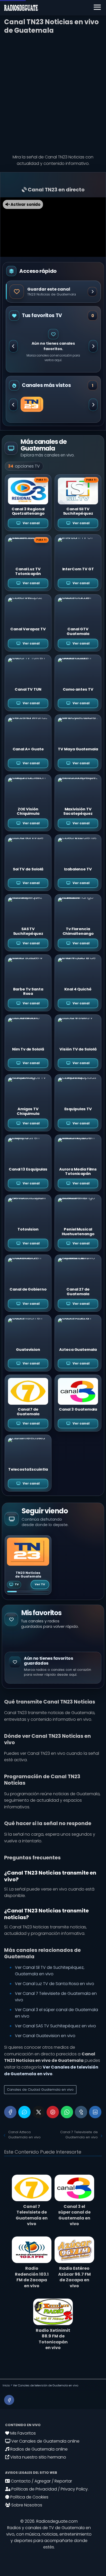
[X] (39, 2112)
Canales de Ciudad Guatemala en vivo (40, 2090)
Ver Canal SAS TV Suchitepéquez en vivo (55, 2026)
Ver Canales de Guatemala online (45, 2441)
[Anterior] (13, 346)
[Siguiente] (93, 346)
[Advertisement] (53, 92)
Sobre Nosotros (26, 2505)
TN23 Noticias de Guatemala (28, 1575)
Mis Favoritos (23, 2433)
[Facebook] (10, 2112)
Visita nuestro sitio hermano (38, 2457)
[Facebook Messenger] (24, 2112)
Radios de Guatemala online (38, 2449)
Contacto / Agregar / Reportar (41, 2481)
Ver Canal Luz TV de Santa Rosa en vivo (55, 1984)
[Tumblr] (81, 2112)
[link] (28, 1565)
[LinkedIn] (95, 2112)
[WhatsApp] (67, 2112)
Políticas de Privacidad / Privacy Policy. (49, 2489)
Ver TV (40, 1584)
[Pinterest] (53, 2112)
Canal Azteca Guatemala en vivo (24, 2135)
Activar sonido (25, 204)
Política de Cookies (29, 2497)
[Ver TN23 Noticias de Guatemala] (32, 404)
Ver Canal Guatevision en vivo (45, 2036)
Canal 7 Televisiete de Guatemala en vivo (79, 2135)
